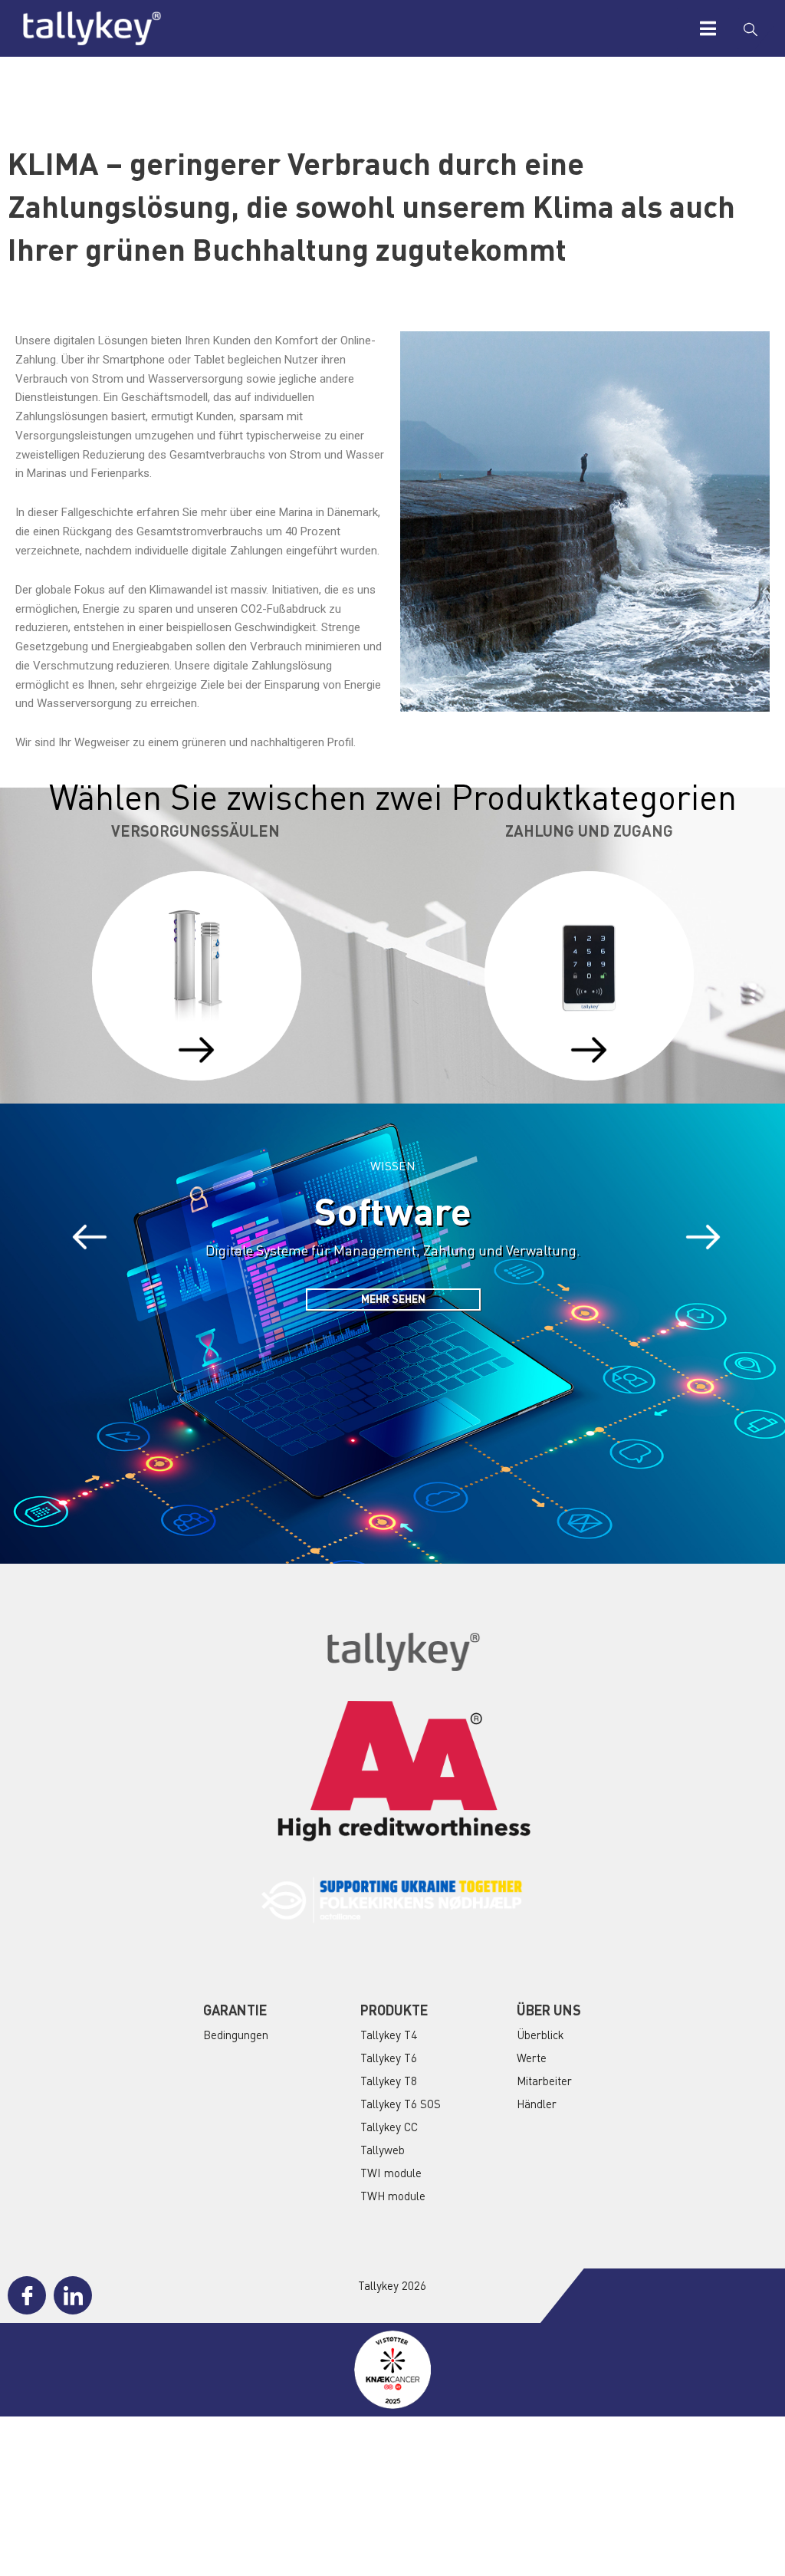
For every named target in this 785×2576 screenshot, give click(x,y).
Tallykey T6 (389, 2058)
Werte (532, 2058)
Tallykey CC (389, 2127)
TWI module (391, 2173)
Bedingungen (236, 2035)
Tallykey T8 (389, 2081)
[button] (90, 1237)
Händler (537, 2104)
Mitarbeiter (544, 2081)
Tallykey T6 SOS (401, 2104)
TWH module (393, 2196)
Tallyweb (383, 2150)
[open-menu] (708, 28)
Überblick (540, 2035)
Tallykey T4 (389, 2035)
